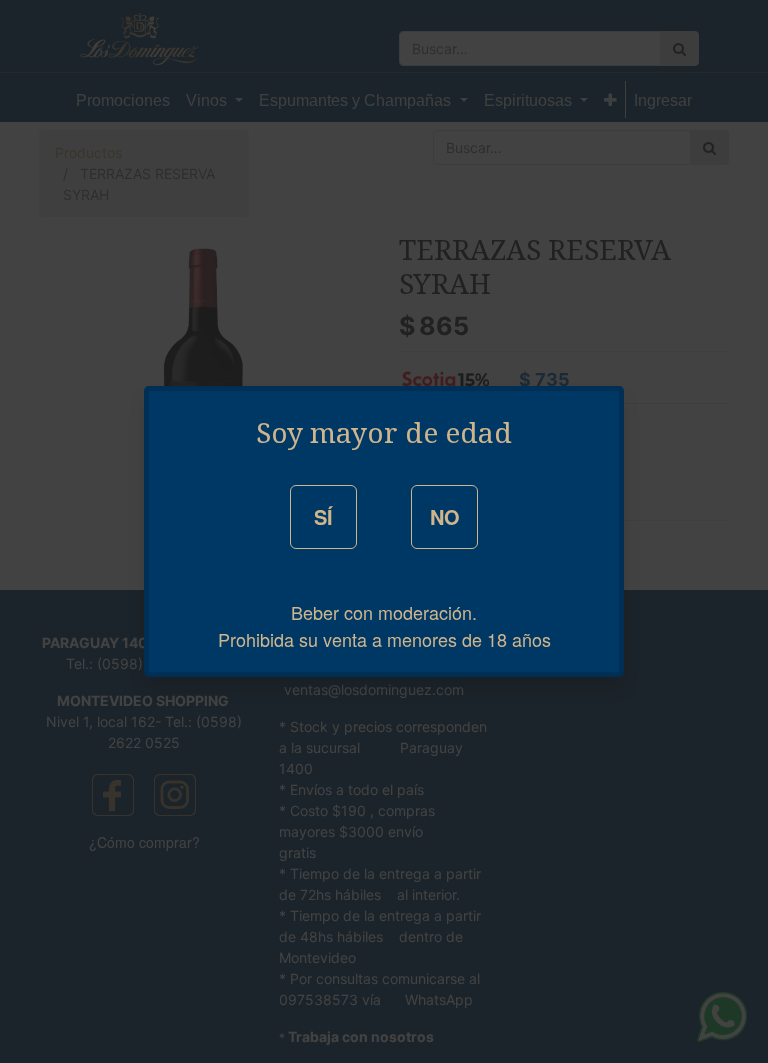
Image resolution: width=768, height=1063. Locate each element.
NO (445, 516)
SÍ (323, 516)
